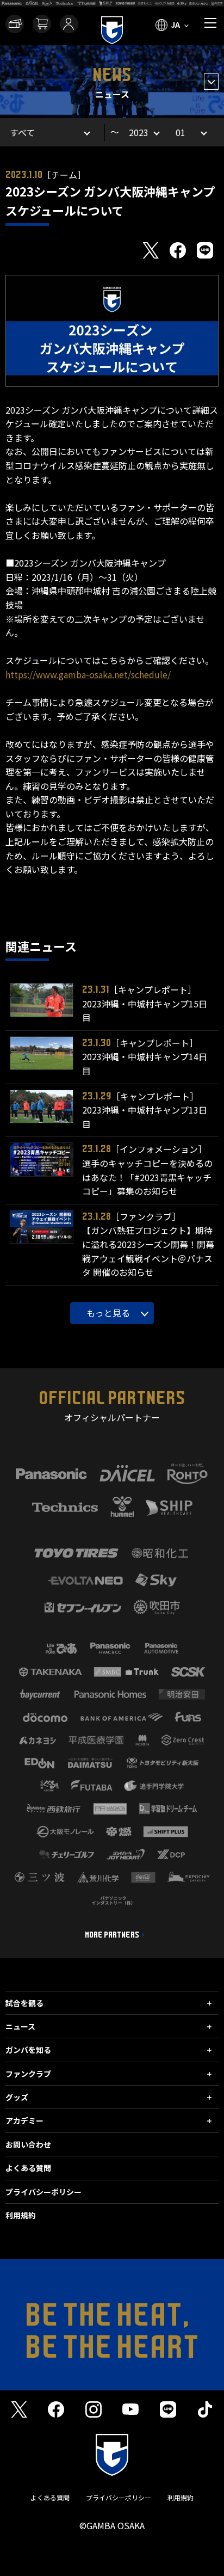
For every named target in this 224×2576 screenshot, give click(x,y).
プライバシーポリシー (43, 2192)
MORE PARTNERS (112, 1935)
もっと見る (108, 1313)
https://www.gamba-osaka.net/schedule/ (88, 674)
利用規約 (21, 2215)
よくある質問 (28, 2168)
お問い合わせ (28, 2144)
